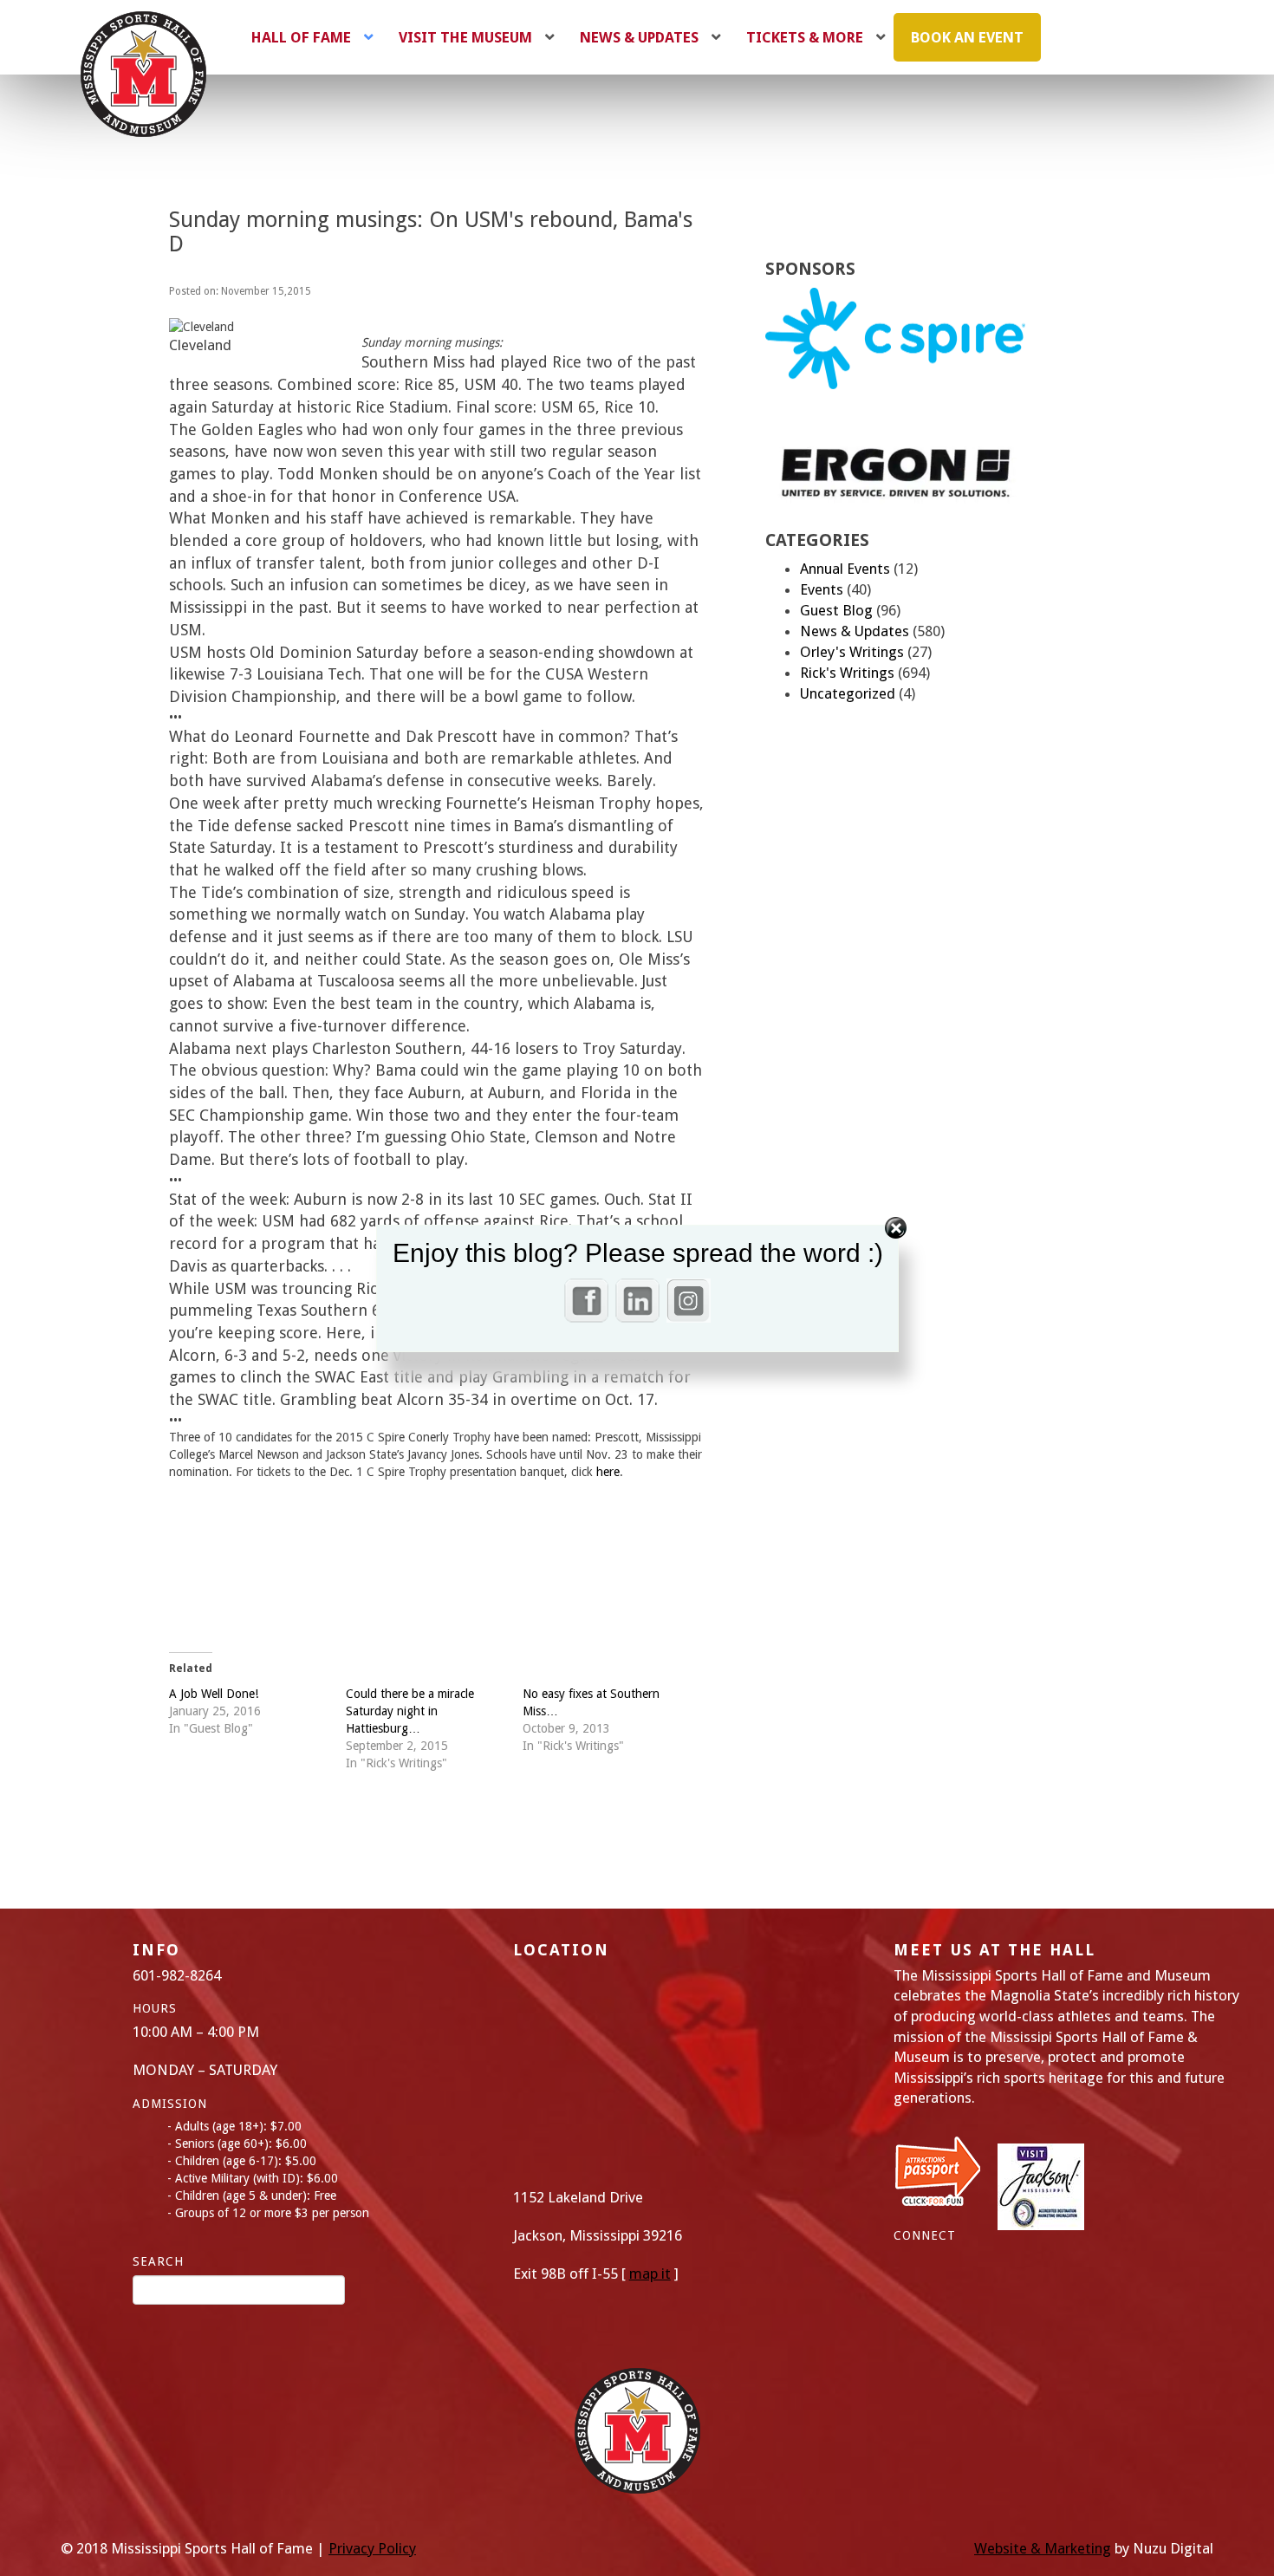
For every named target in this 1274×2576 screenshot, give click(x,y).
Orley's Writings (852, 652)
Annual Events (845, 569)
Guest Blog (836, 610)
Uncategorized (848, 693)
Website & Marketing (1043, 2548)
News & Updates (855, 631)
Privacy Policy (372, 2548)
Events (822, 589)
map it (650, 2274)
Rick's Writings (847, 673)
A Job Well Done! (214, 1694)
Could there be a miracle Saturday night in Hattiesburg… (410, 1711)
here (608, 1472)
